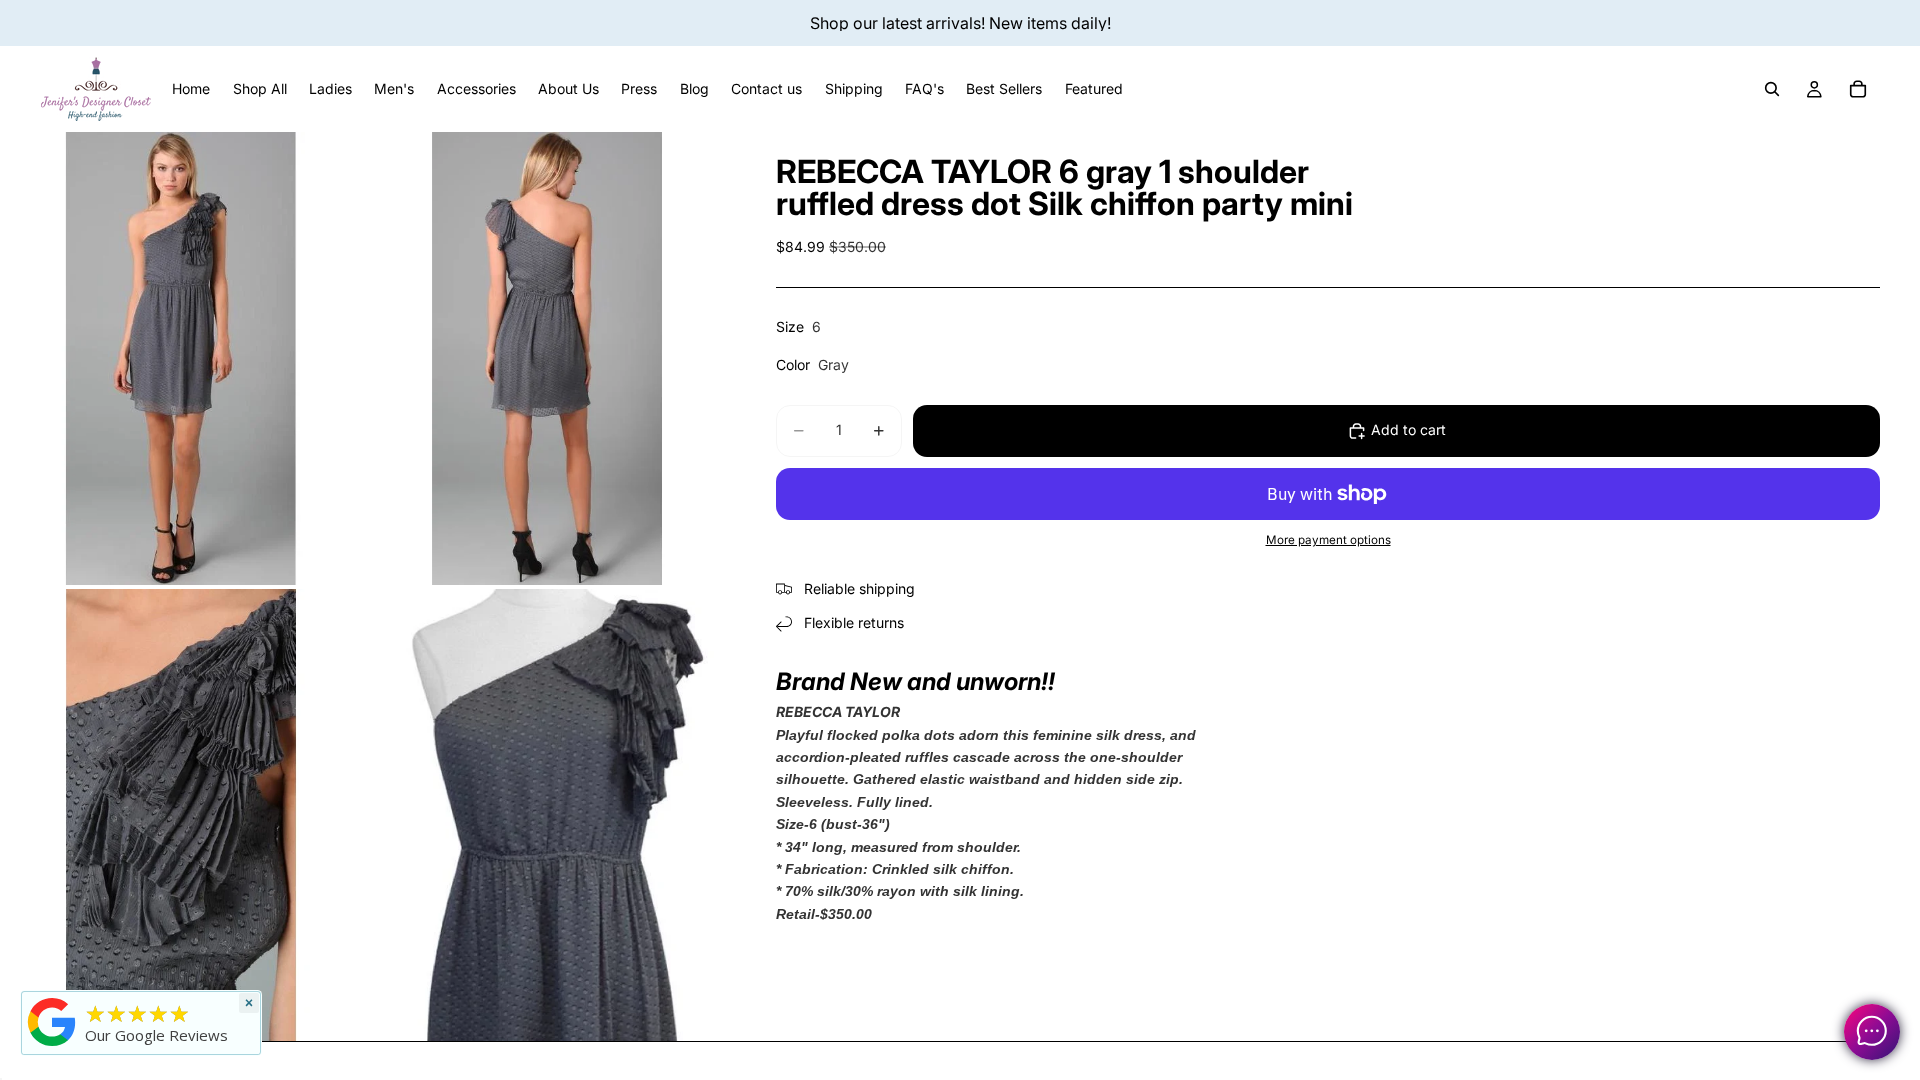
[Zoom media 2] (547, 358)
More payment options (1328, 540)
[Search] (1772, 89)
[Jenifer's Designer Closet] (52, 1022)
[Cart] (1858, 89)
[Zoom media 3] (181, 815)
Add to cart (1408, 429)
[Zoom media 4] (547, 815)
